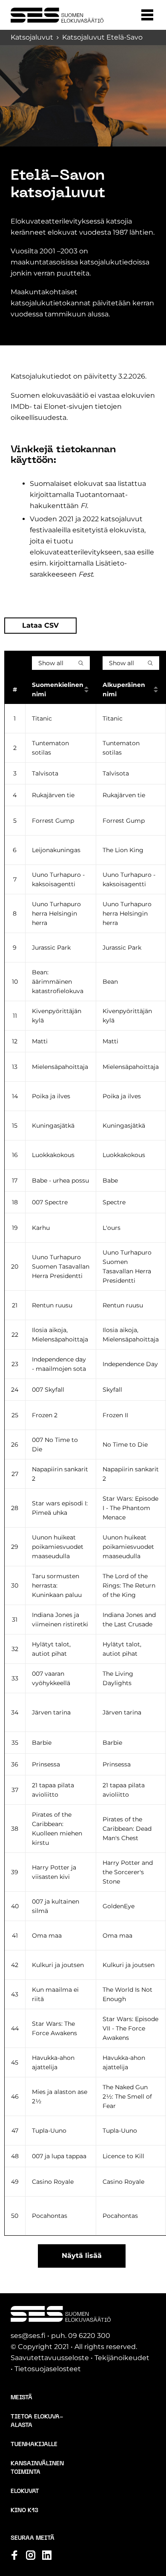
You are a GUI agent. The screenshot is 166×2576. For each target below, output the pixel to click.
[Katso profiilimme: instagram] (31, 2555)
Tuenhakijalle (34, 2445)
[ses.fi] (57, 15)
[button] (147, 15)
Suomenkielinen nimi (58, 689)
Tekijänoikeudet (122, 2358)
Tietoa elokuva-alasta (37, 2421)
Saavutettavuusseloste (50, 2358)
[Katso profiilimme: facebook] (14, 2555)
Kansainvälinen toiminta (37, 2468)
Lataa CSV (40, 625)
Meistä (21, 2398)
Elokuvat (25, 2491)
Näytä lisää (82, 2256)
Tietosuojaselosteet (48, 2369)
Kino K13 (24, 2511)
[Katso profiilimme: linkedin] (47, 2555)
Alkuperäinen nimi (124, 689)
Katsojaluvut (32, 37)
